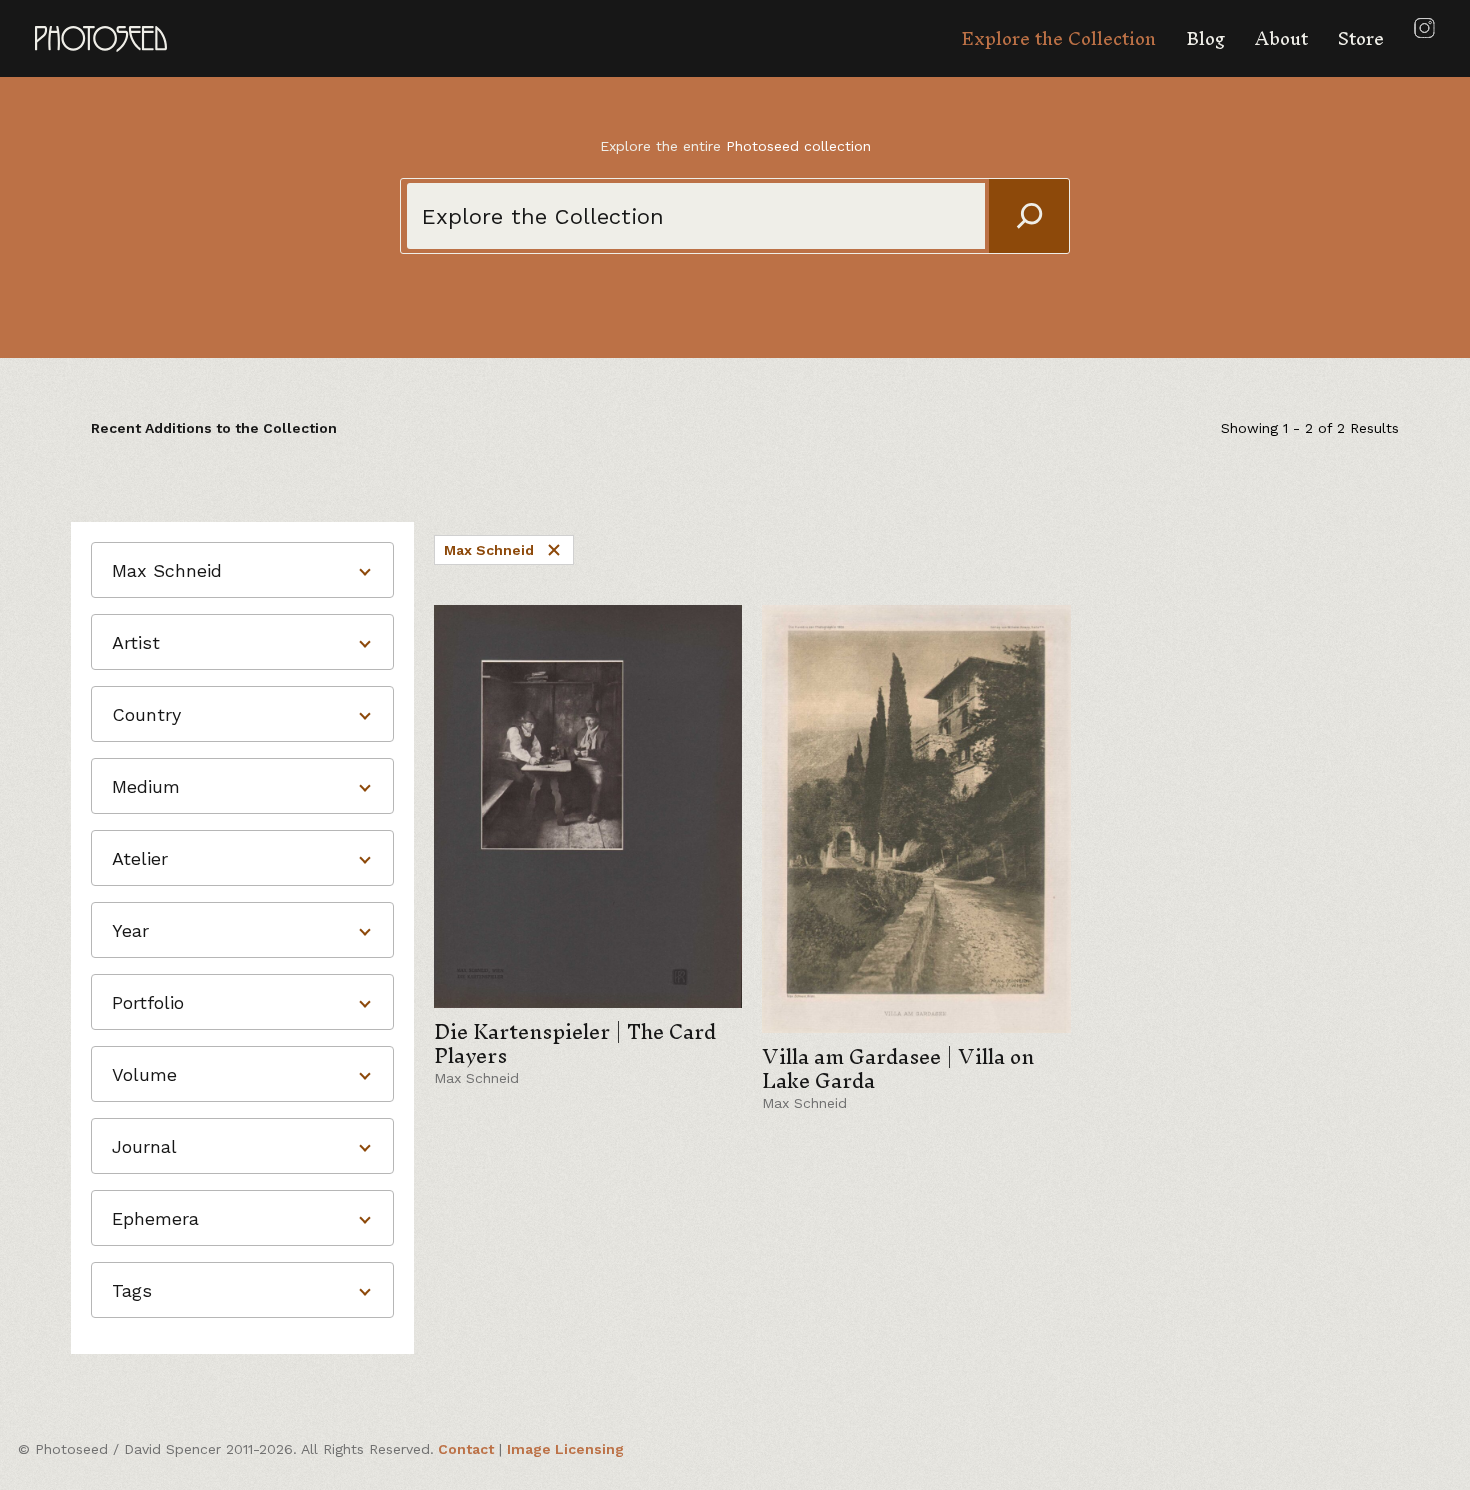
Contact (466, 1449)
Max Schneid (489, 550)
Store (1361, 38)
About (1281, 38)
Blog (1205, 38)
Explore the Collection (1058, 38)
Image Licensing (565, 1449)
